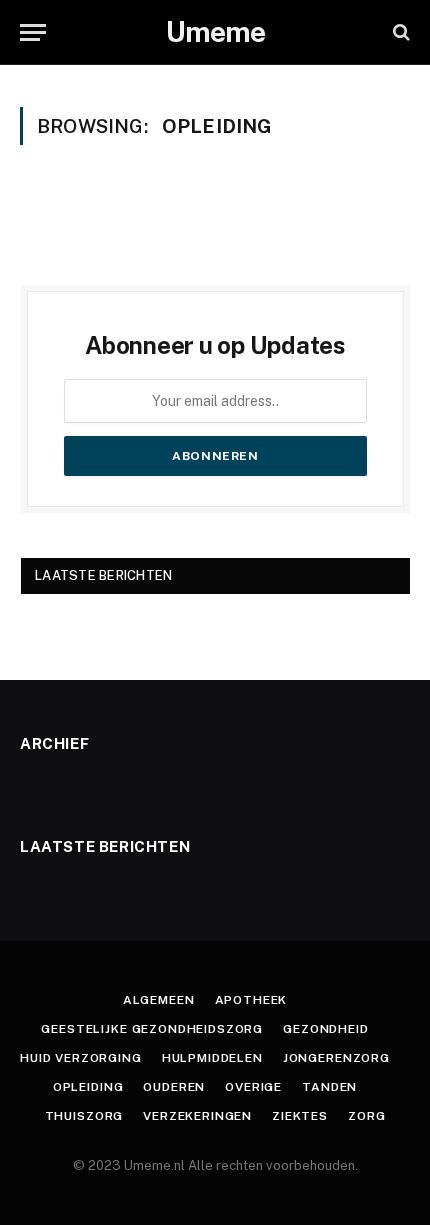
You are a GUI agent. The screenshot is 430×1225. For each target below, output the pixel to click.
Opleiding (88, 1087)
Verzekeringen (197, 1116)
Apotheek (251, 1000)
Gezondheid (325, 1029)
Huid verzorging (81, 1058)
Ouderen (174, 1087)
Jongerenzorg (336, 1058)
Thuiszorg (84, 1116)
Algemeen (159, 1000)
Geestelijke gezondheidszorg (152, 1029)
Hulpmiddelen (212, 1058)
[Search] (399, 32)
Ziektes (300, 1116)
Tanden (329, 1087)
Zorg (366, 1116)
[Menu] (33, 32)
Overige (253, 1087)
